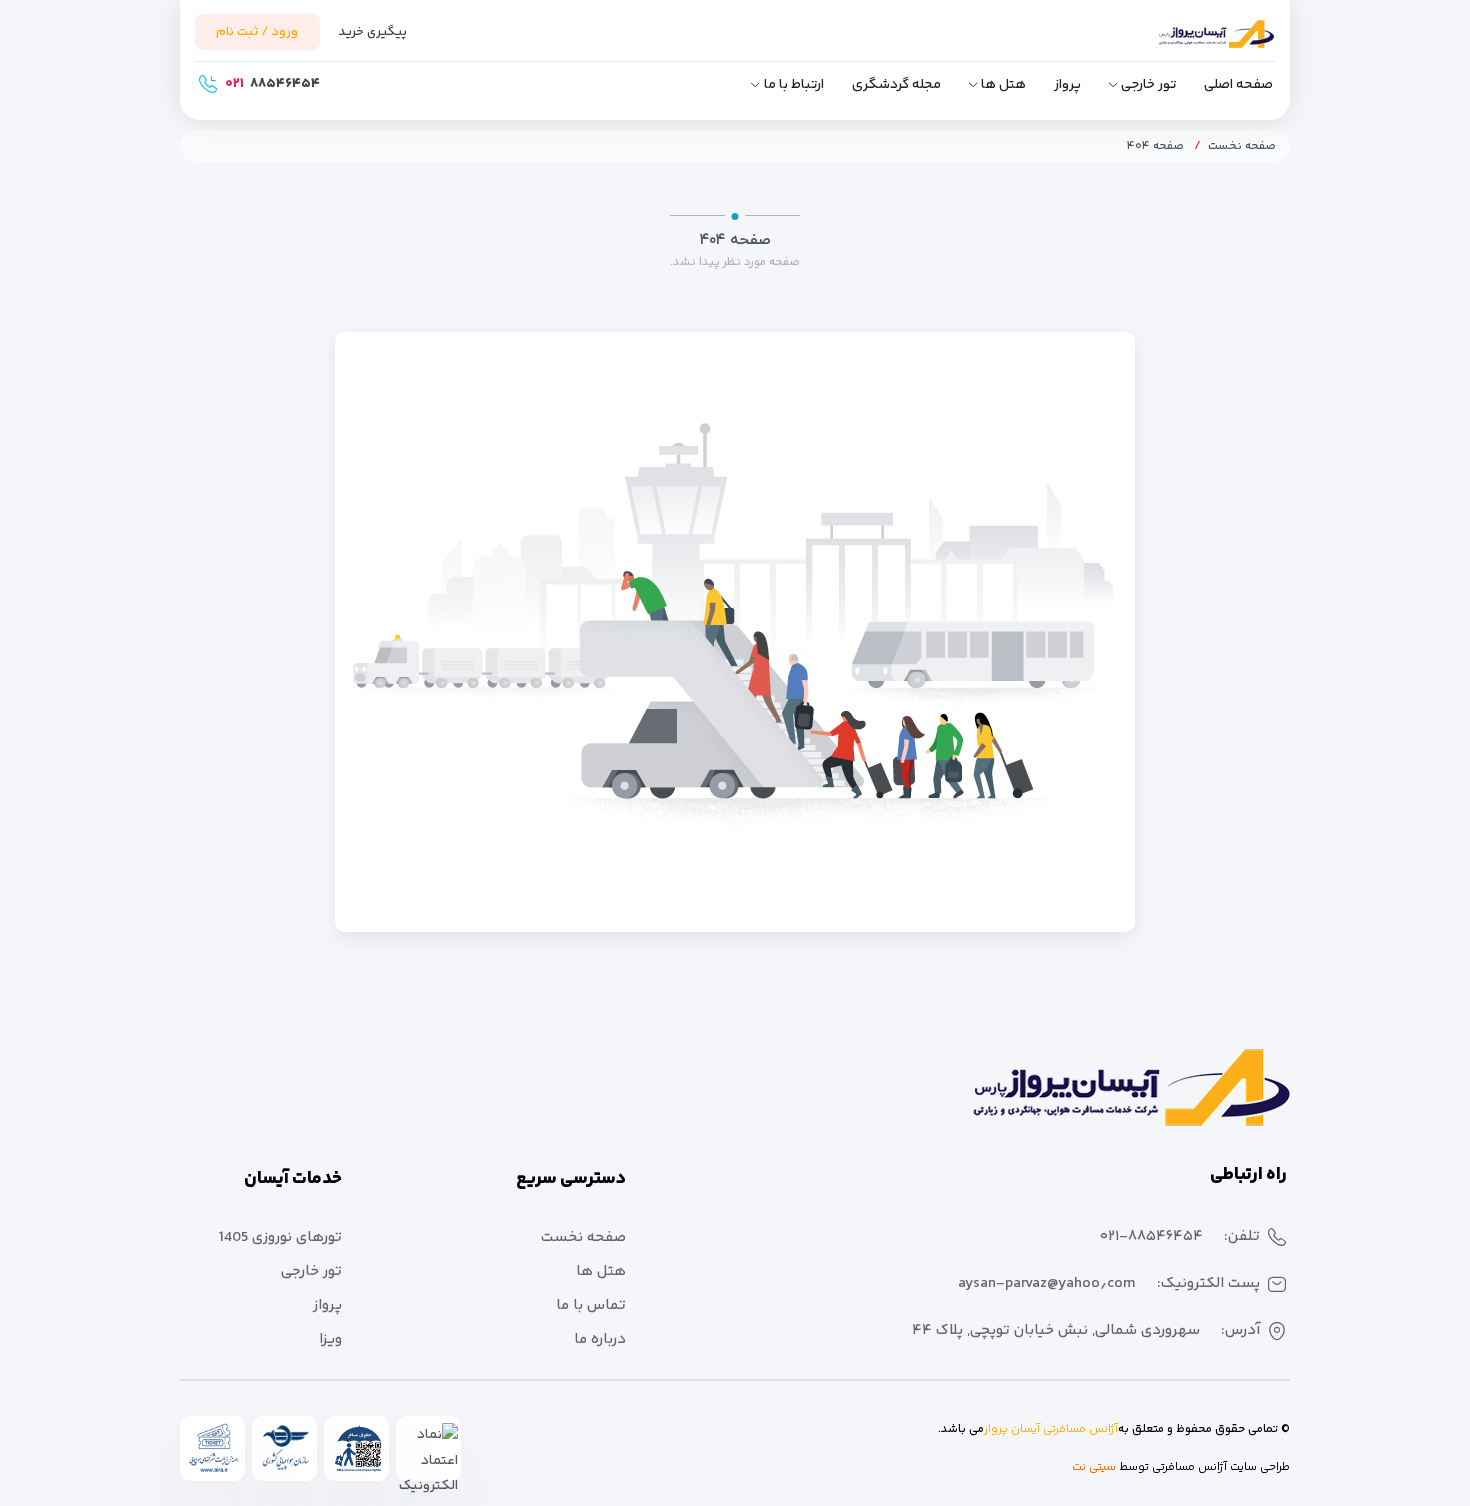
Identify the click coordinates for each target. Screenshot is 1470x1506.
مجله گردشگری (896, 85)
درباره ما (600, 1339)
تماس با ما (591, 1305)
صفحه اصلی (1238, 85)
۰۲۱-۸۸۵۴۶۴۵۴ (1151, 1236)
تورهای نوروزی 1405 (280, 1237)
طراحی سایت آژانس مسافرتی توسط (1203, 1467)
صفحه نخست (1242, 146)
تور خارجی (1148, 85)
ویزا (330, 1339)
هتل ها (1003, 85)
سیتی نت (1094, 1467)
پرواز (1067, 85)
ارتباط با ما (794, 85)
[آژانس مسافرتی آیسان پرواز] (1185, 43)
